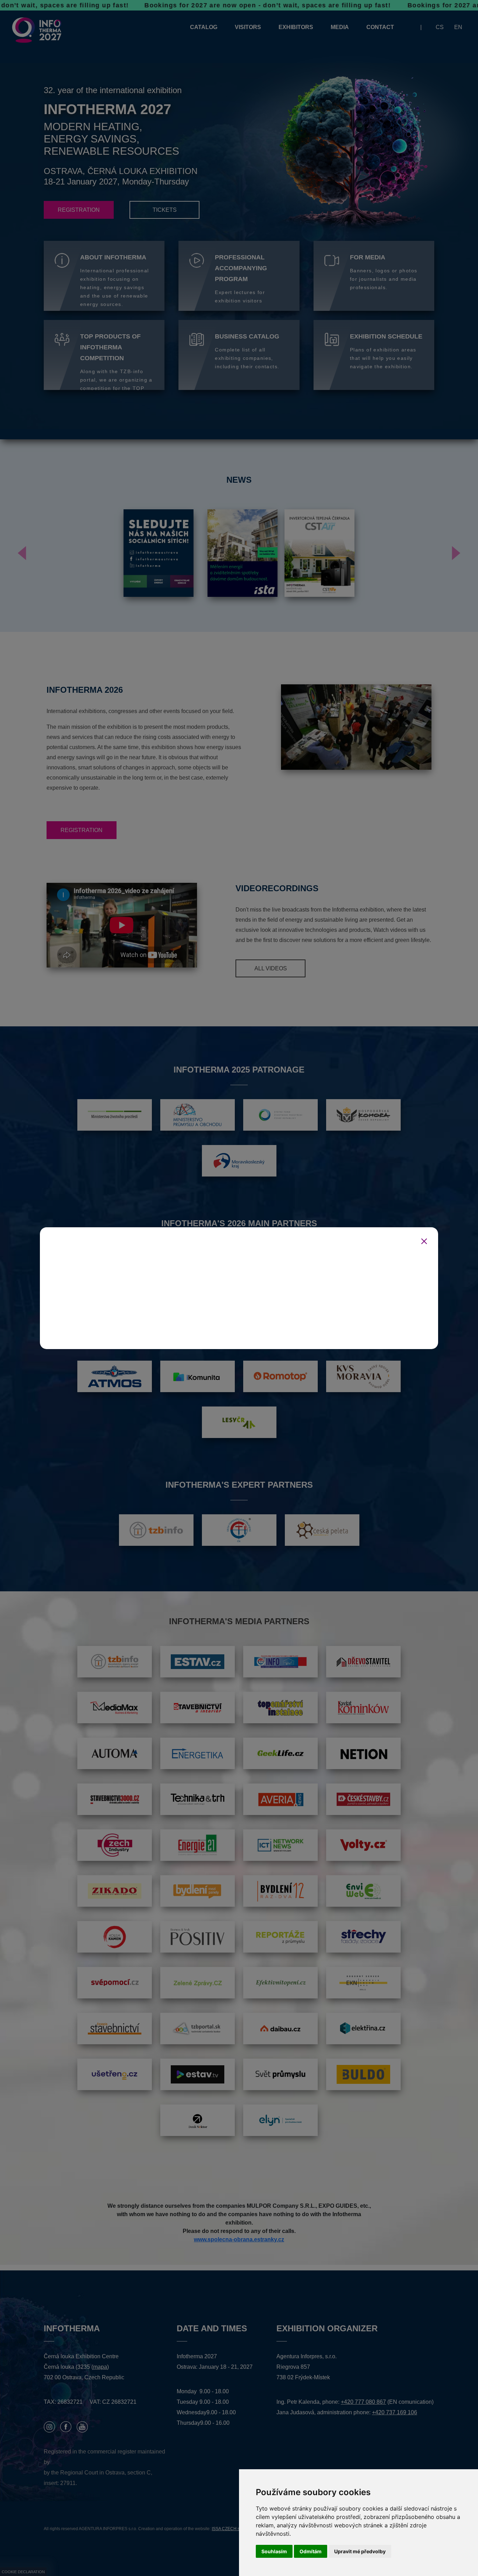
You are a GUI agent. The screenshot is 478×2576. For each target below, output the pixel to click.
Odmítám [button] (311, 2551)
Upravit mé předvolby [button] (360, 2551)
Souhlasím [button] (274, 2551)
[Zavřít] (424, 1241)
